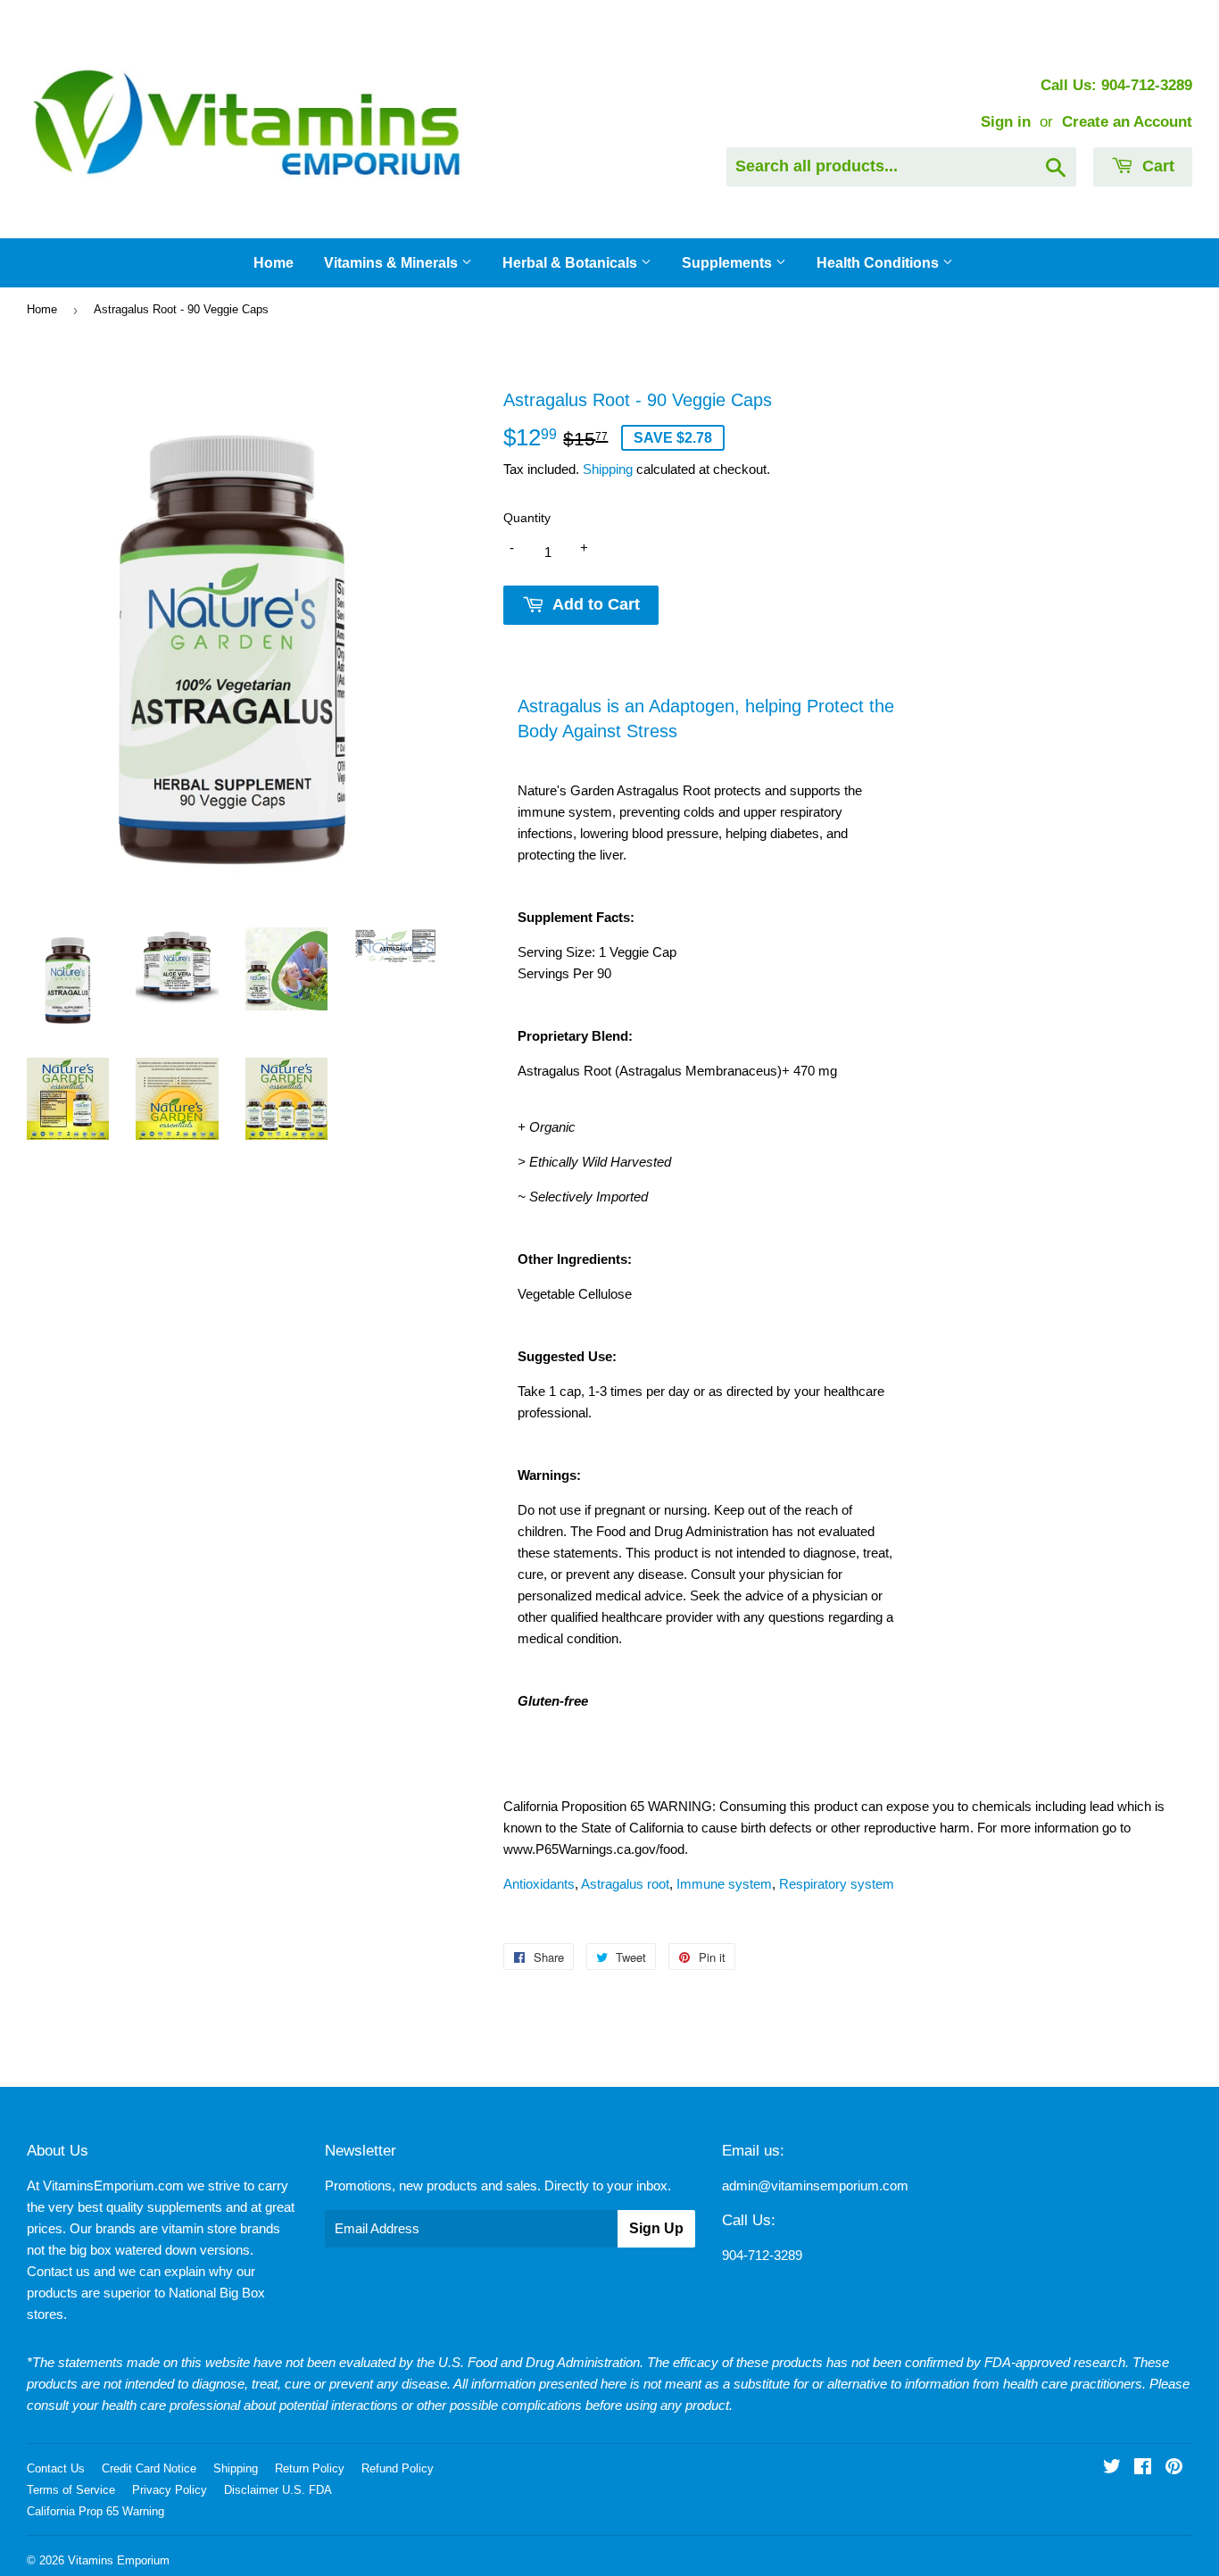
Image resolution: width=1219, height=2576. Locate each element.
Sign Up (656, 2228)
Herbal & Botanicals (572, 263)
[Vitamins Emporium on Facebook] (1143, 2468)
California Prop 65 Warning (95, 2511)
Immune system (724, 1884)
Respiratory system (837, 1884)
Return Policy (310, 2468)
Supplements (729, 263)
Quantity (527, 518)
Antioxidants (539, 1884)
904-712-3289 (762, 2255)
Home (274, 263)
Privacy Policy (170, 2490)
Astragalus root (625, 1884)
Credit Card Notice (149, 2468)
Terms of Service (71, 2490)
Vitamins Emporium (119, 2560)
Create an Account (1127, 121)
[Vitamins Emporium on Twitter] (1112, 2468)
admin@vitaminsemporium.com (815, 2185)
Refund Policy (398, 2468)
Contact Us (56, 2468)
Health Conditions (879, 263)
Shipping (608, 469)
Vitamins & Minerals (393, 263)
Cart (1156, 166)
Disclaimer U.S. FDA (278, 2490)
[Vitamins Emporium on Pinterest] (1174, 2468)
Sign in (1006, 121)
